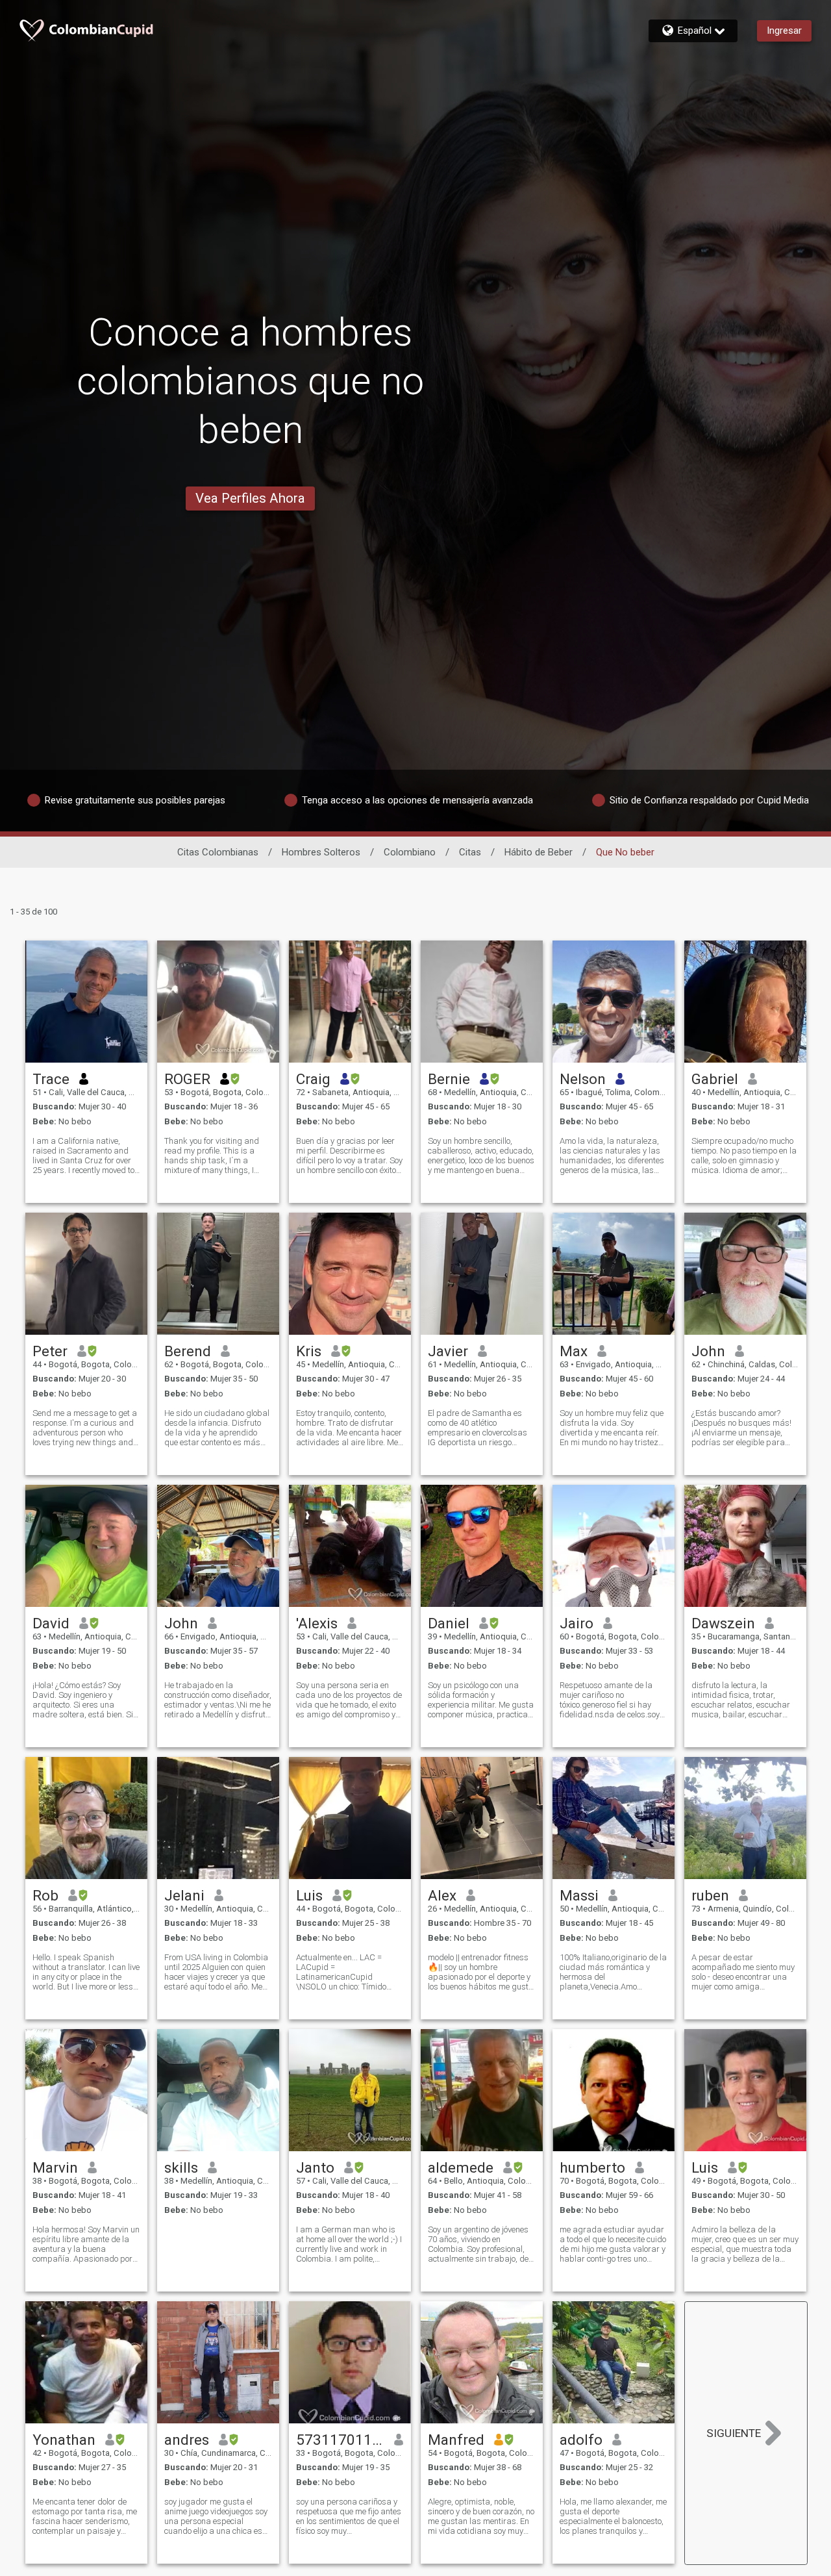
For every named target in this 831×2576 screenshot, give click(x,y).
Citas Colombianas (218, 852)
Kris (309, 1351)
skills (181, 2167)
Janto (315, 2167)
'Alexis (317, 1623)
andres (187, 2440)
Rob (45, 1895)
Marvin (55, 2167)
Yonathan (64, 2440)
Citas (470, 852)
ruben (710, 1895)
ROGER (187, 1079)
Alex (442, 1895)
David (51, 1623)
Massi (579, 1895)
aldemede (461, 2167)
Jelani (184, 1895)
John (708, 1351)
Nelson (583, 1079)
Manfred (456, 2440)
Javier (448, 1351)
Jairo (577, 1623)
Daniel (449, 1623)
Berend (188, 1351)
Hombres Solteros (321, 852)
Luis (309, 1895)
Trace (51, 1079)
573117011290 (341, 2440)
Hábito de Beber (539, 852)
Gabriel (715, 1079)
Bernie (449, 1079)
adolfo (581, 2440)
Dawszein (723, 1623)
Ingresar (784, 31)
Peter (50, 1351)
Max (574, 1351)
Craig (313, 1079)
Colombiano (410, 852)
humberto (592, 2167)
